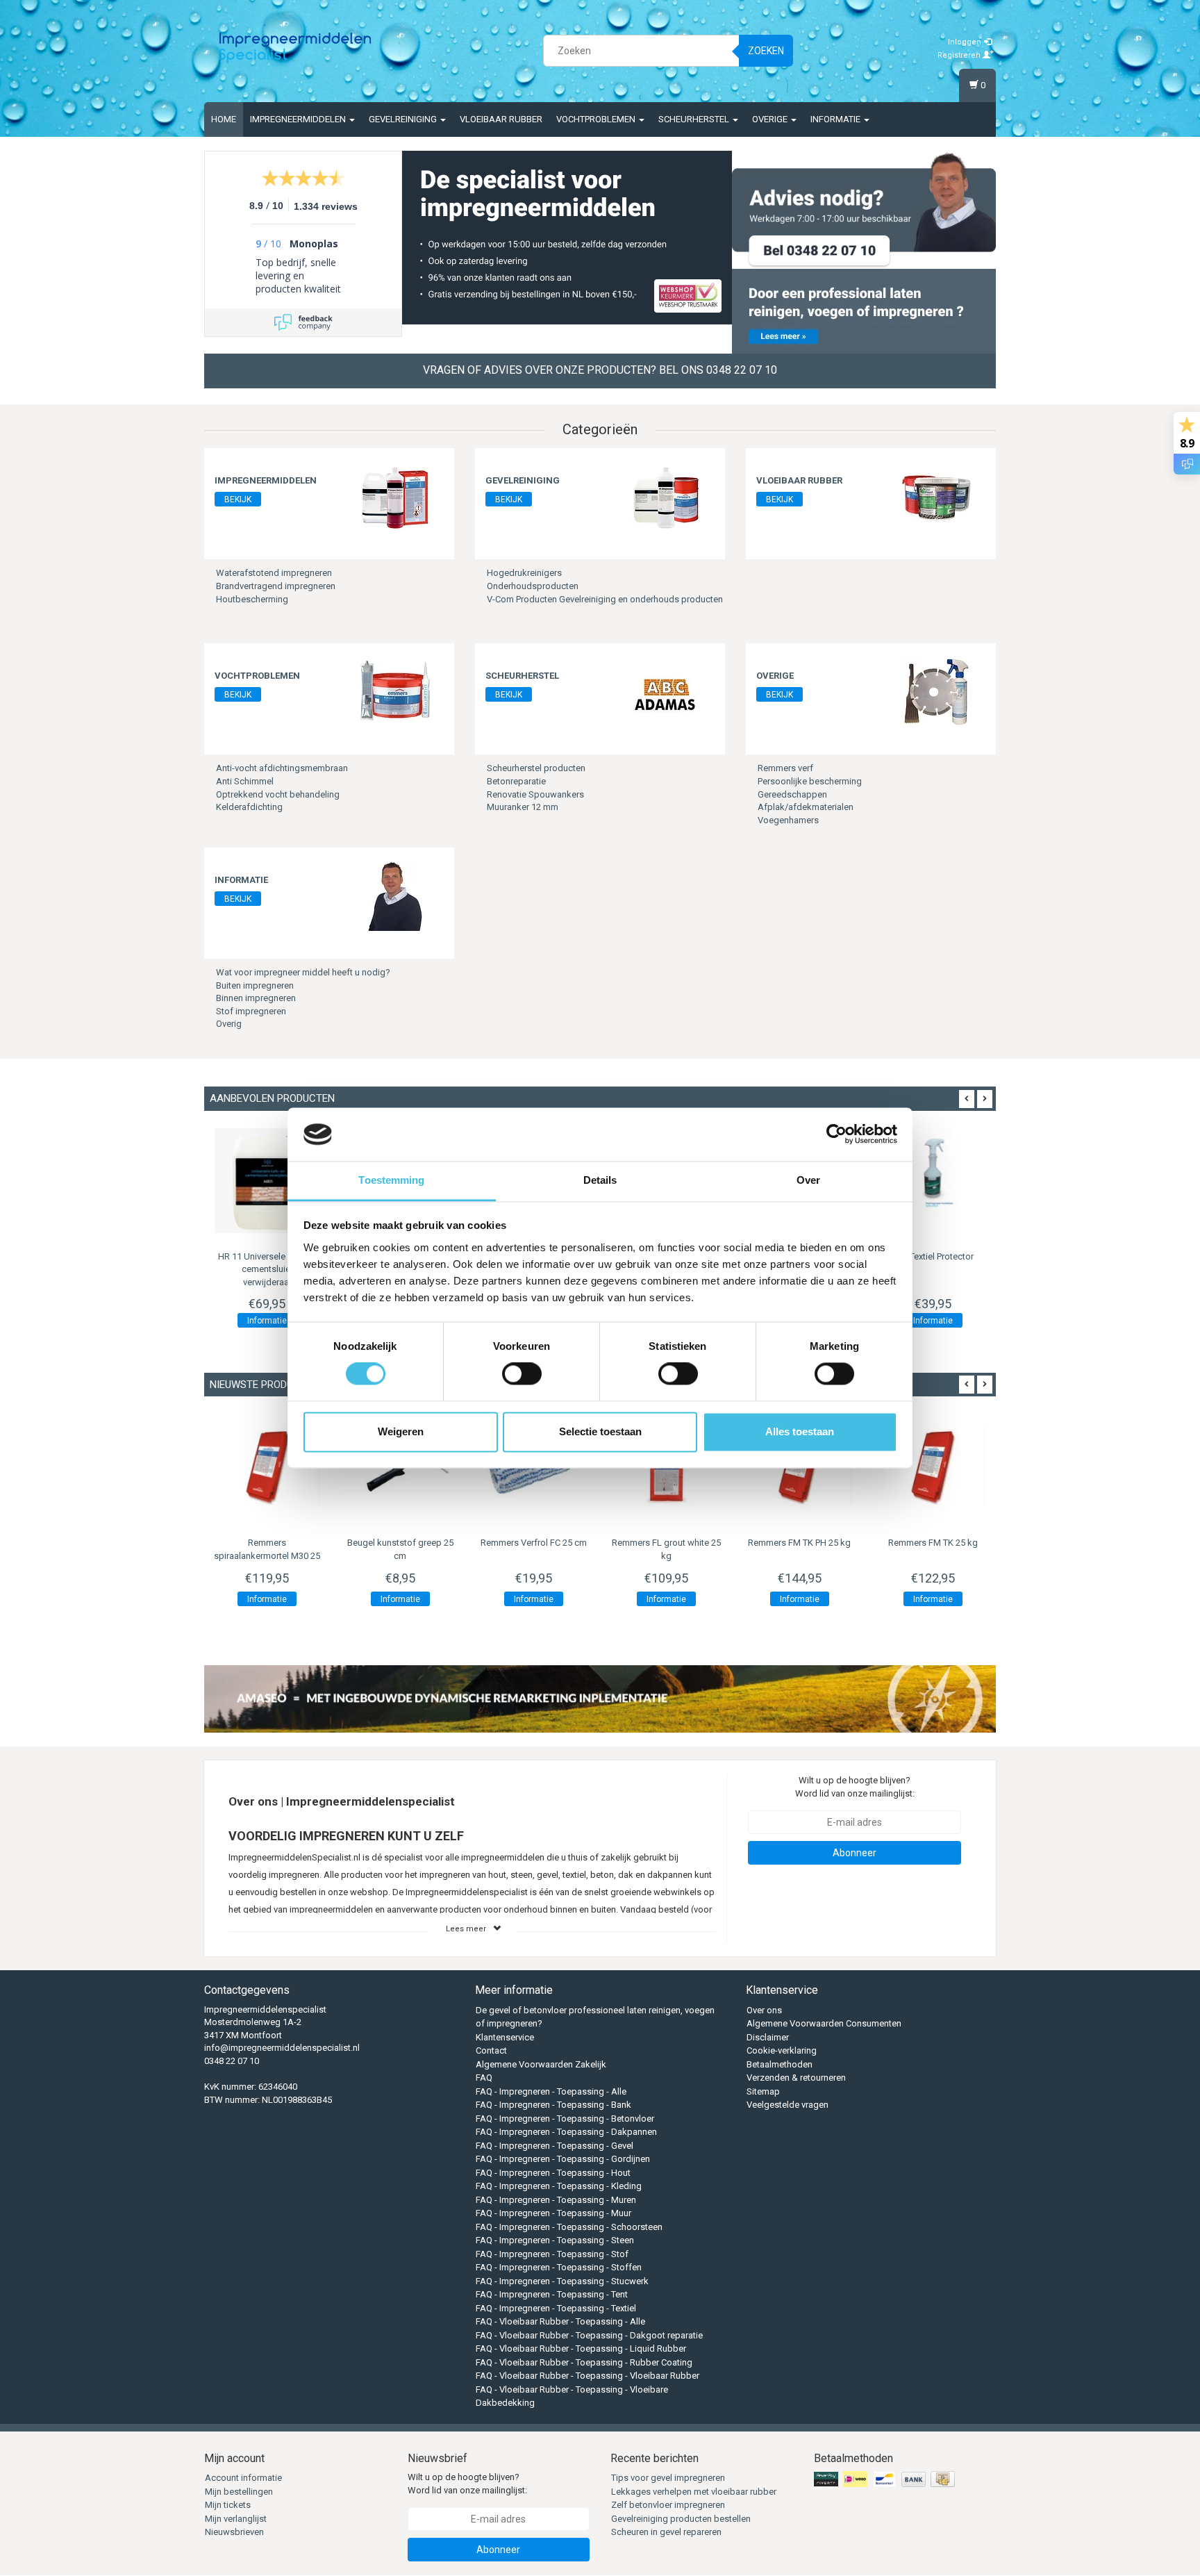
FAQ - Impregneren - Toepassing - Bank (553, 2105)
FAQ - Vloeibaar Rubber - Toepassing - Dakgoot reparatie (589, 2335)
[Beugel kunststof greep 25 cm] (267, 1467)
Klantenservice (505, 2037)
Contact (491, 2050)
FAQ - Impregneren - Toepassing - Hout (553, 2173)
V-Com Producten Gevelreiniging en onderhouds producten (605, 599)
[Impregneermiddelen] (395, 496)
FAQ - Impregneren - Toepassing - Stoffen (559, 2267)
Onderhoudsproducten (533, 586)
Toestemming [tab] (391, 1180)
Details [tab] (600, 1180)
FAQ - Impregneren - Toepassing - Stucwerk (562, 2281)
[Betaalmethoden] (886, 2480)
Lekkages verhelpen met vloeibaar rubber (694, 2492)
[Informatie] (395, 896)
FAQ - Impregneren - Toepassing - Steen (555, 2240)
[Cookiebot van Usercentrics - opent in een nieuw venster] (836, 1134)
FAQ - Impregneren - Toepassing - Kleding (559, 2186)
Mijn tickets (228, 2505)
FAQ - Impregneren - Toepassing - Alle (551, 2091)
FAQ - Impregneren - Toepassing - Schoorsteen (569, 2227)
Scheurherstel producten (536, 768)
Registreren (960, 55)
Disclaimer (768, 2037)
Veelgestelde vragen (787, 2105)
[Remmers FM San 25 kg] (933, 1467)
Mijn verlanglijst (236, 2519)
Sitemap (763, 2091)
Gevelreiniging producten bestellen (681, 2519)
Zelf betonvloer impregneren (668, 2505)
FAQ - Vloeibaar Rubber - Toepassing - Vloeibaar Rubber (587, 2376)
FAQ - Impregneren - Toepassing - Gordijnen (563, 2159)
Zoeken (766, 51)
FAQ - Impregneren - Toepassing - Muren (556, 2200)
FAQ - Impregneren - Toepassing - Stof (552, 2254)
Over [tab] (808, 1180)
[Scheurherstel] (666, 692)
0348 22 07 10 (232, 2061)
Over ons (764, 2010)
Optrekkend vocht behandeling (278, 794)
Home (224, 119)
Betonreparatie (516, 781)
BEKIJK (238, 499)
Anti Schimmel (245, 781)
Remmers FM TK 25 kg (800, 1543)
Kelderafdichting (249, 807)
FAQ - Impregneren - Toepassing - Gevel (555, 2146)
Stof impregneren (251, 1011)
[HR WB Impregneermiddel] (933, 1181)
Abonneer (855, 1853)
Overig (229, 1024)
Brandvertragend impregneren (276, 586)
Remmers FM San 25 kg (933, 1543)
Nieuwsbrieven (234, 2532)
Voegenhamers (788, 820)
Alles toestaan (800, 1431)
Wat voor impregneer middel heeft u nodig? (303, 972)
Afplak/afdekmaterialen (806, 807)
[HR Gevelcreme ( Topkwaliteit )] (267, 1181)
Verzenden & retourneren (796, 2078)
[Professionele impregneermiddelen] (295, 49)
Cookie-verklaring (782, 2050)
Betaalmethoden (780, 2064)
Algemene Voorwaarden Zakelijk (541, 2064)
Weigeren (401, 1431)
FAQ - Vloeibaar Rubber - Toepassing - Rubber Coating (584, 2362)
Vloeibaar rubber (501, 119)
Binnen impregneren (256, 998)
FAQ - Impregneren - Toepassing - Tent (552, 2294)
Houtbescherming (252, 599)
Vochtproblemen (597, 119)
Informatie (836, 119)
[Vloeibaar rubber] (937, 496)
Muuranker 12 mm (523, 807)
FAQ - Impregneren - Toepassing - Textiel (556, 2308)
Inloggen (966, 42)
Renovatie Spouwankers (535, 794)
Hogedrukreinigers (524, 573)
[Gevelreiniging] (666, 496)
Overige (771, 119)
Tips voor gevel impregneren (668, 2478)
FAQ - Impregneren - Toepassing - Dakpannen (566, 2132)
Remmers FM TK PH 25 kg (667, 1543)
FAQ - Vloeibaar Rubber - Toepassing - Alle (560, 2321)
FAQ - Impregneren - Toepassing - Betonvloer (565, 2119)
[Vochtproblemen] (395, 692)
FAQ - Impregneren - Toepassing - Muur (553, 2213)
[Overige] (937, 692)
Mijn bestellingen (239, 2492)
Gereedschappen (792, 794)
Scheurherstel (695, 119)
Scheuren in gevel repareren (666, 2532)
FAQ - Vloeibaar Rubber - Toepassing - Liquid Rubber (581, 2348)
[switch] (522, 1374)
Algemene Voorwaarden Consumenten (824, 2023)
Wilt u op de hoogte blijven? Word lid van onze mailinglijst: (855, 1787)
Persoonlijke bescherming (810, 781)
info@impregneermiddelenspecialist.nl (282, 2048)
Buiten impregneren (255, 985)
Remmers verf (785, 768)
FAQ (484, 2078)
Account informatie (243, 2478)
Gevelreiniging (404, 119)
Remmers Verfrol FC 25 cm (400, 1543)
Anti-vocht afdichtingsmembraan (282, 768)
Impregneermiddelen (299, 119)
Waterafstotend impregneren (274, 573)
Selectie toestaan (600, 1431)
